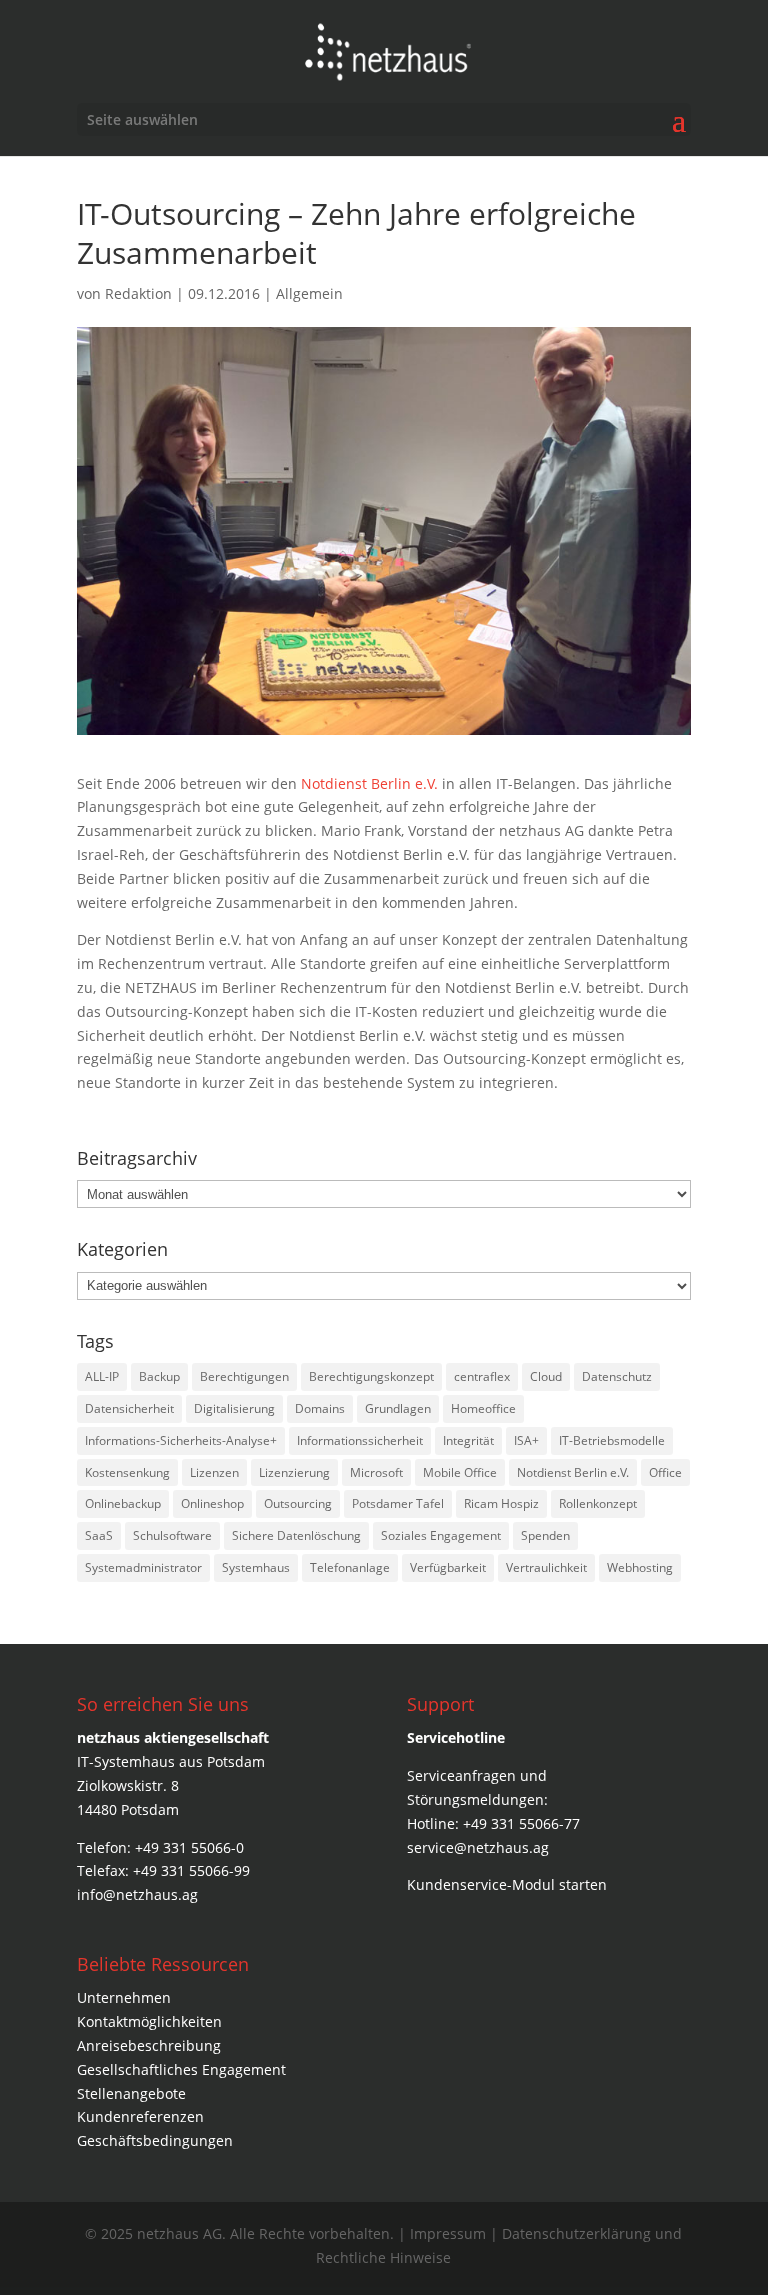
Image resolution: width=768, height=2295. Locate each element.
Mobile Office (460, 1472)
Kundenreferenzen (140, 2116)
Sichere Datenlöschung (296, 1535)
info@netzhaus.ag (137, 1894)
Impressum (450, 2233)
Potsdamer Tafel (398, 1503)
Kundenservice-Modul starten (507, 1884)
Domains (320, 1408)
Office (665, 1472)
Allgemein (309, 293)
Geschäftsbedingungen (155, 2140)
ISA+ (526, 1440)
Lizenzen (214, 1472)
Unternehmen (124, 1997)
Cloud (546, 1376)
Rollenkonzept (598, 1503)
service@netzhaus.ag (478, 1847)
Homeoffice (483, 1408)
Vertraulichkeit (546, 1567)
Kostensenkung (127, 1472)
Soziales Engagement (441, 1535)
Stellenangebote (131, 2093)
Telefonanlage (350, 1567)
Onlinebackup (123, 1503)
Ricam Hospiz (501, 1503)
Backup (159, 1376)
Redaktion (138, 293)
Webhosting (640, 1567)
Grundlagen (398, 1408)
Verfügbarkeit (448, 1567)
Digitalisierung (234, 1408)
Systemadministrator (143, 1567)
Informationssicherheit (360, 1440)
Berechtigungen (244, 1376)
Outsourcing (298, 1503)
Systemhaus (256, 1567)
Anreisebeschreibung (149, 2045)
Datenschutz (617, 1376)
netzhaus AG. (181, 2233)
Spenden (545, 1535)
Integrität (468, 1440)
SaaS (99, 1535)
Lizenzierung (294, 1472)
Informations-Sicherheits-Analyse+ (181, 1440)
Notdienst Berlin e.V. (369, 783)
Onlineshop (212, 1503)
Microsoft (376, 1472)
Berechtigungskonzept (371, 1376)
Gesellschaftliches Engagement (181, 2069)
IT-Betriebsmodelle (612, 1440)
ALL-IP (102, 1376)
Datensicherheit (129, 1408)
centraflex (482, 1376)
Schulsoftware (172, 1535)
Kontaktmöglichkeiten (149, 2021)
